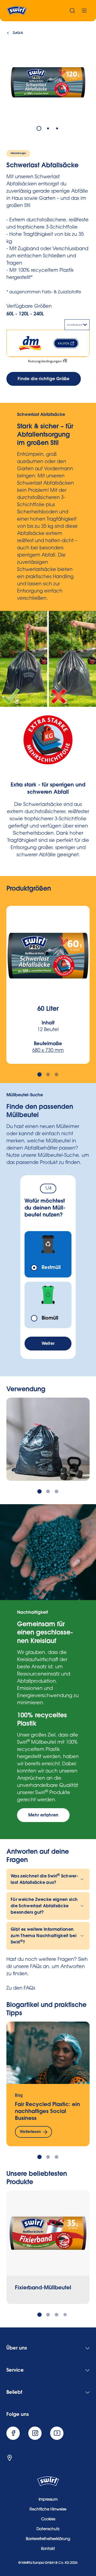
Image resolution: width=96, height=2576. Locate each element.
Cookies (48, 2520)
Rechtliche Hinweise (48, 2510)
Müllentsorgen (18, 153)
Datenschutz (48, 2529)
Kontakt (48, 2549)
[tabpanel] (48, 82)
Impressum (48, 2500)
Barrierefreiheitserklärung (48, 2539)
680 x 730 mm (48, 1051)
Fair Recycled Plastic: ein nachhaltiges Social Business (47, 2111)
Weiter (48, 1344)
